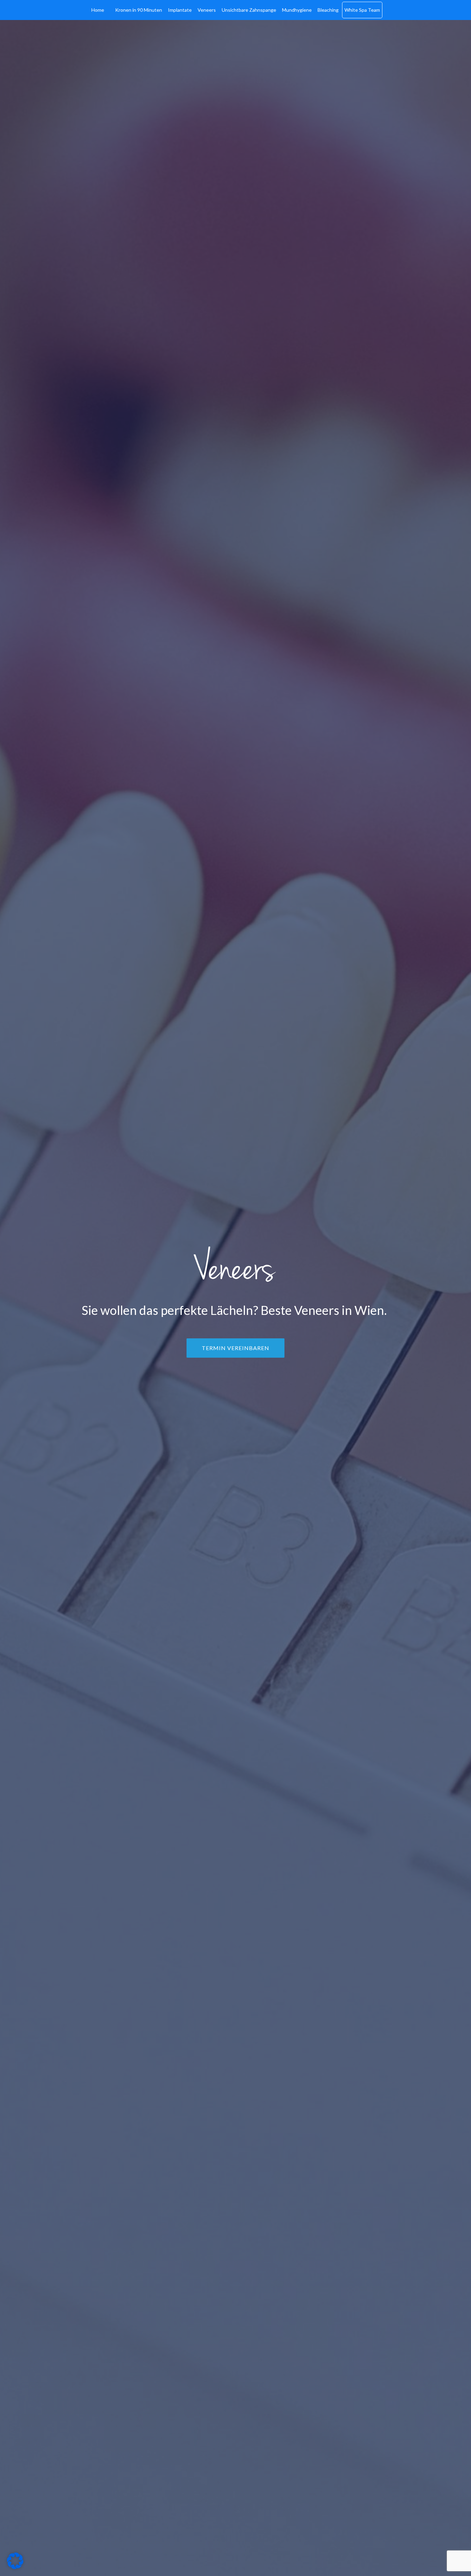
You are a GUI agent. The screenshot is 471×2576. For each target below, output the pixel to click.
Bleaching (328, 10)
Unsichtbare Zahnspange (249, 10)
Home (98, 10)
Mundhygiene (297, 10)
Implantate (180, 10)
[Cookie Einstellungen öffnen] (15, 2567)
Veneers (207, 10)
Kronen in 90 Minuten (139, 10)
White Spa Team (362, 10)
